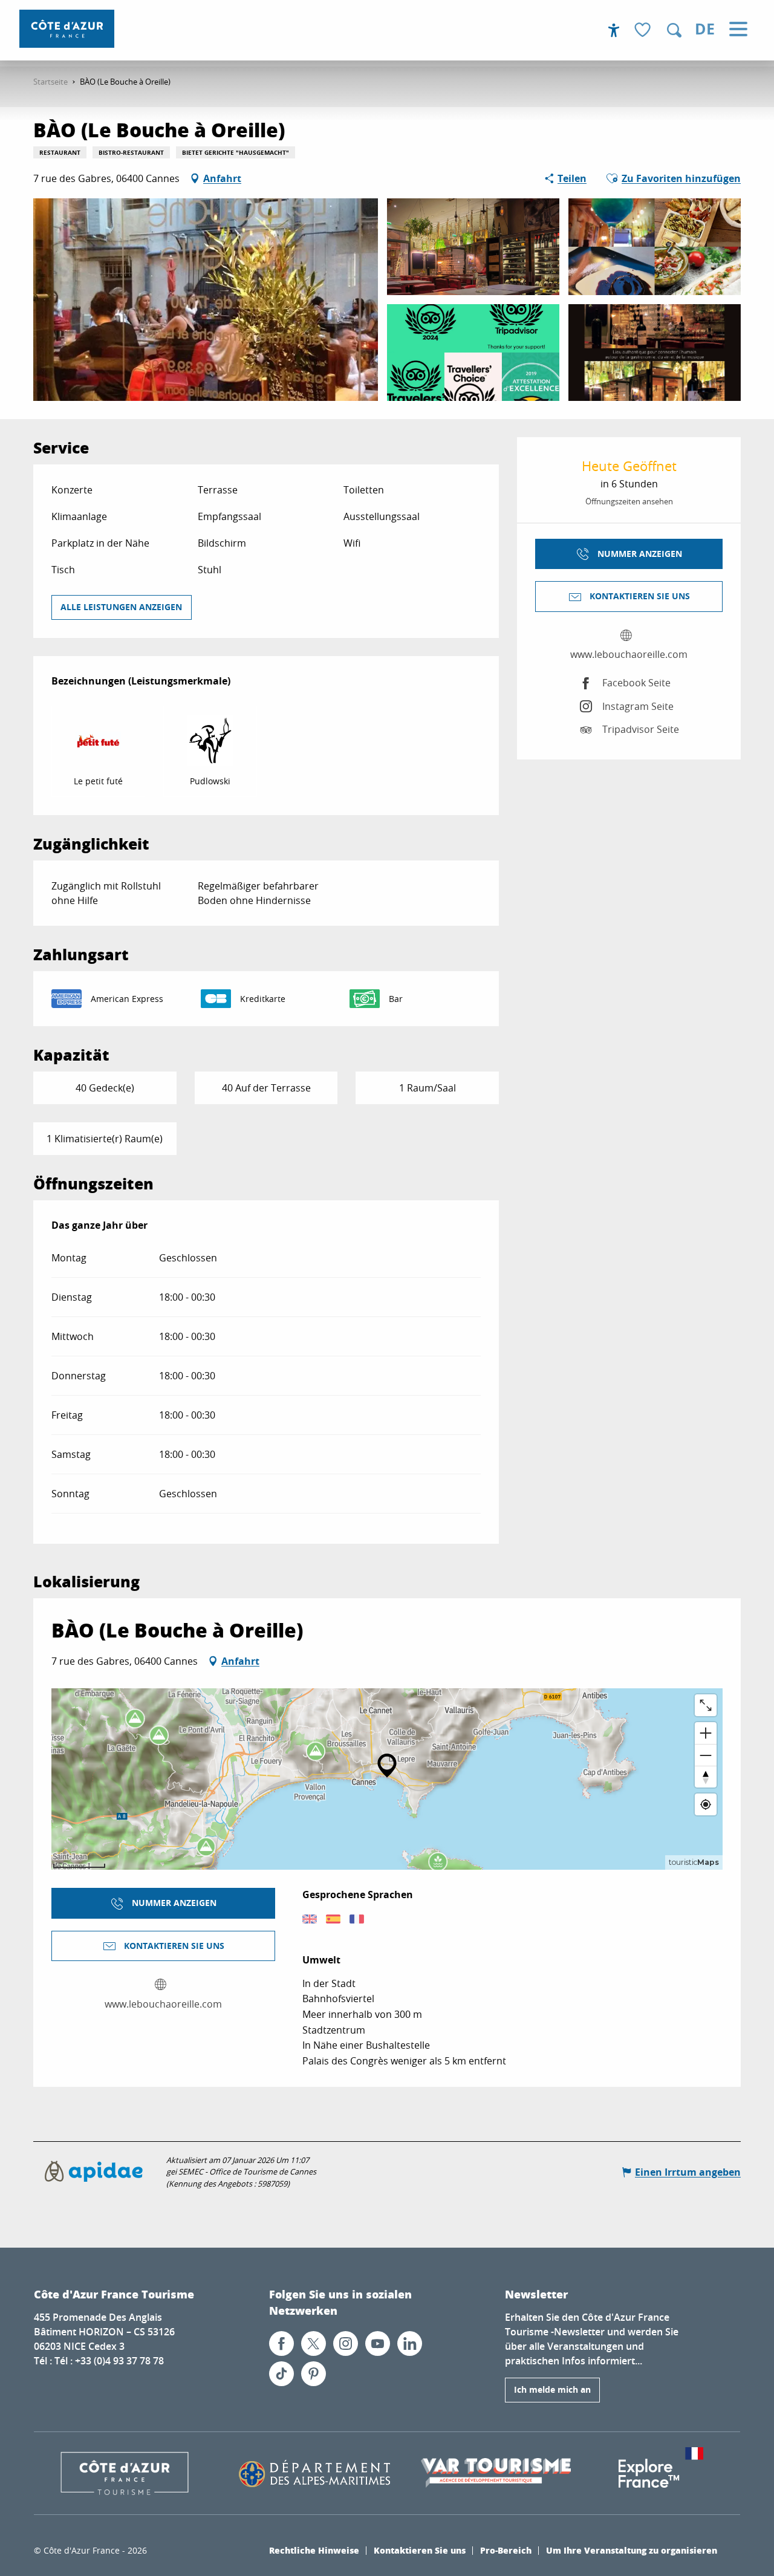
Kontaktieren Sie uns (420, 2550)
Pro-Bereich (506, 2550)
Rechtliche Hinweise (314, 2550)
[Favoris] (644, 31)
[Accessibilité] (614, 30)
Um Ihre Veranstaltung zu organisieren (632, 2550)
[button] (674, 30)
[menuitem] (67, 29)
